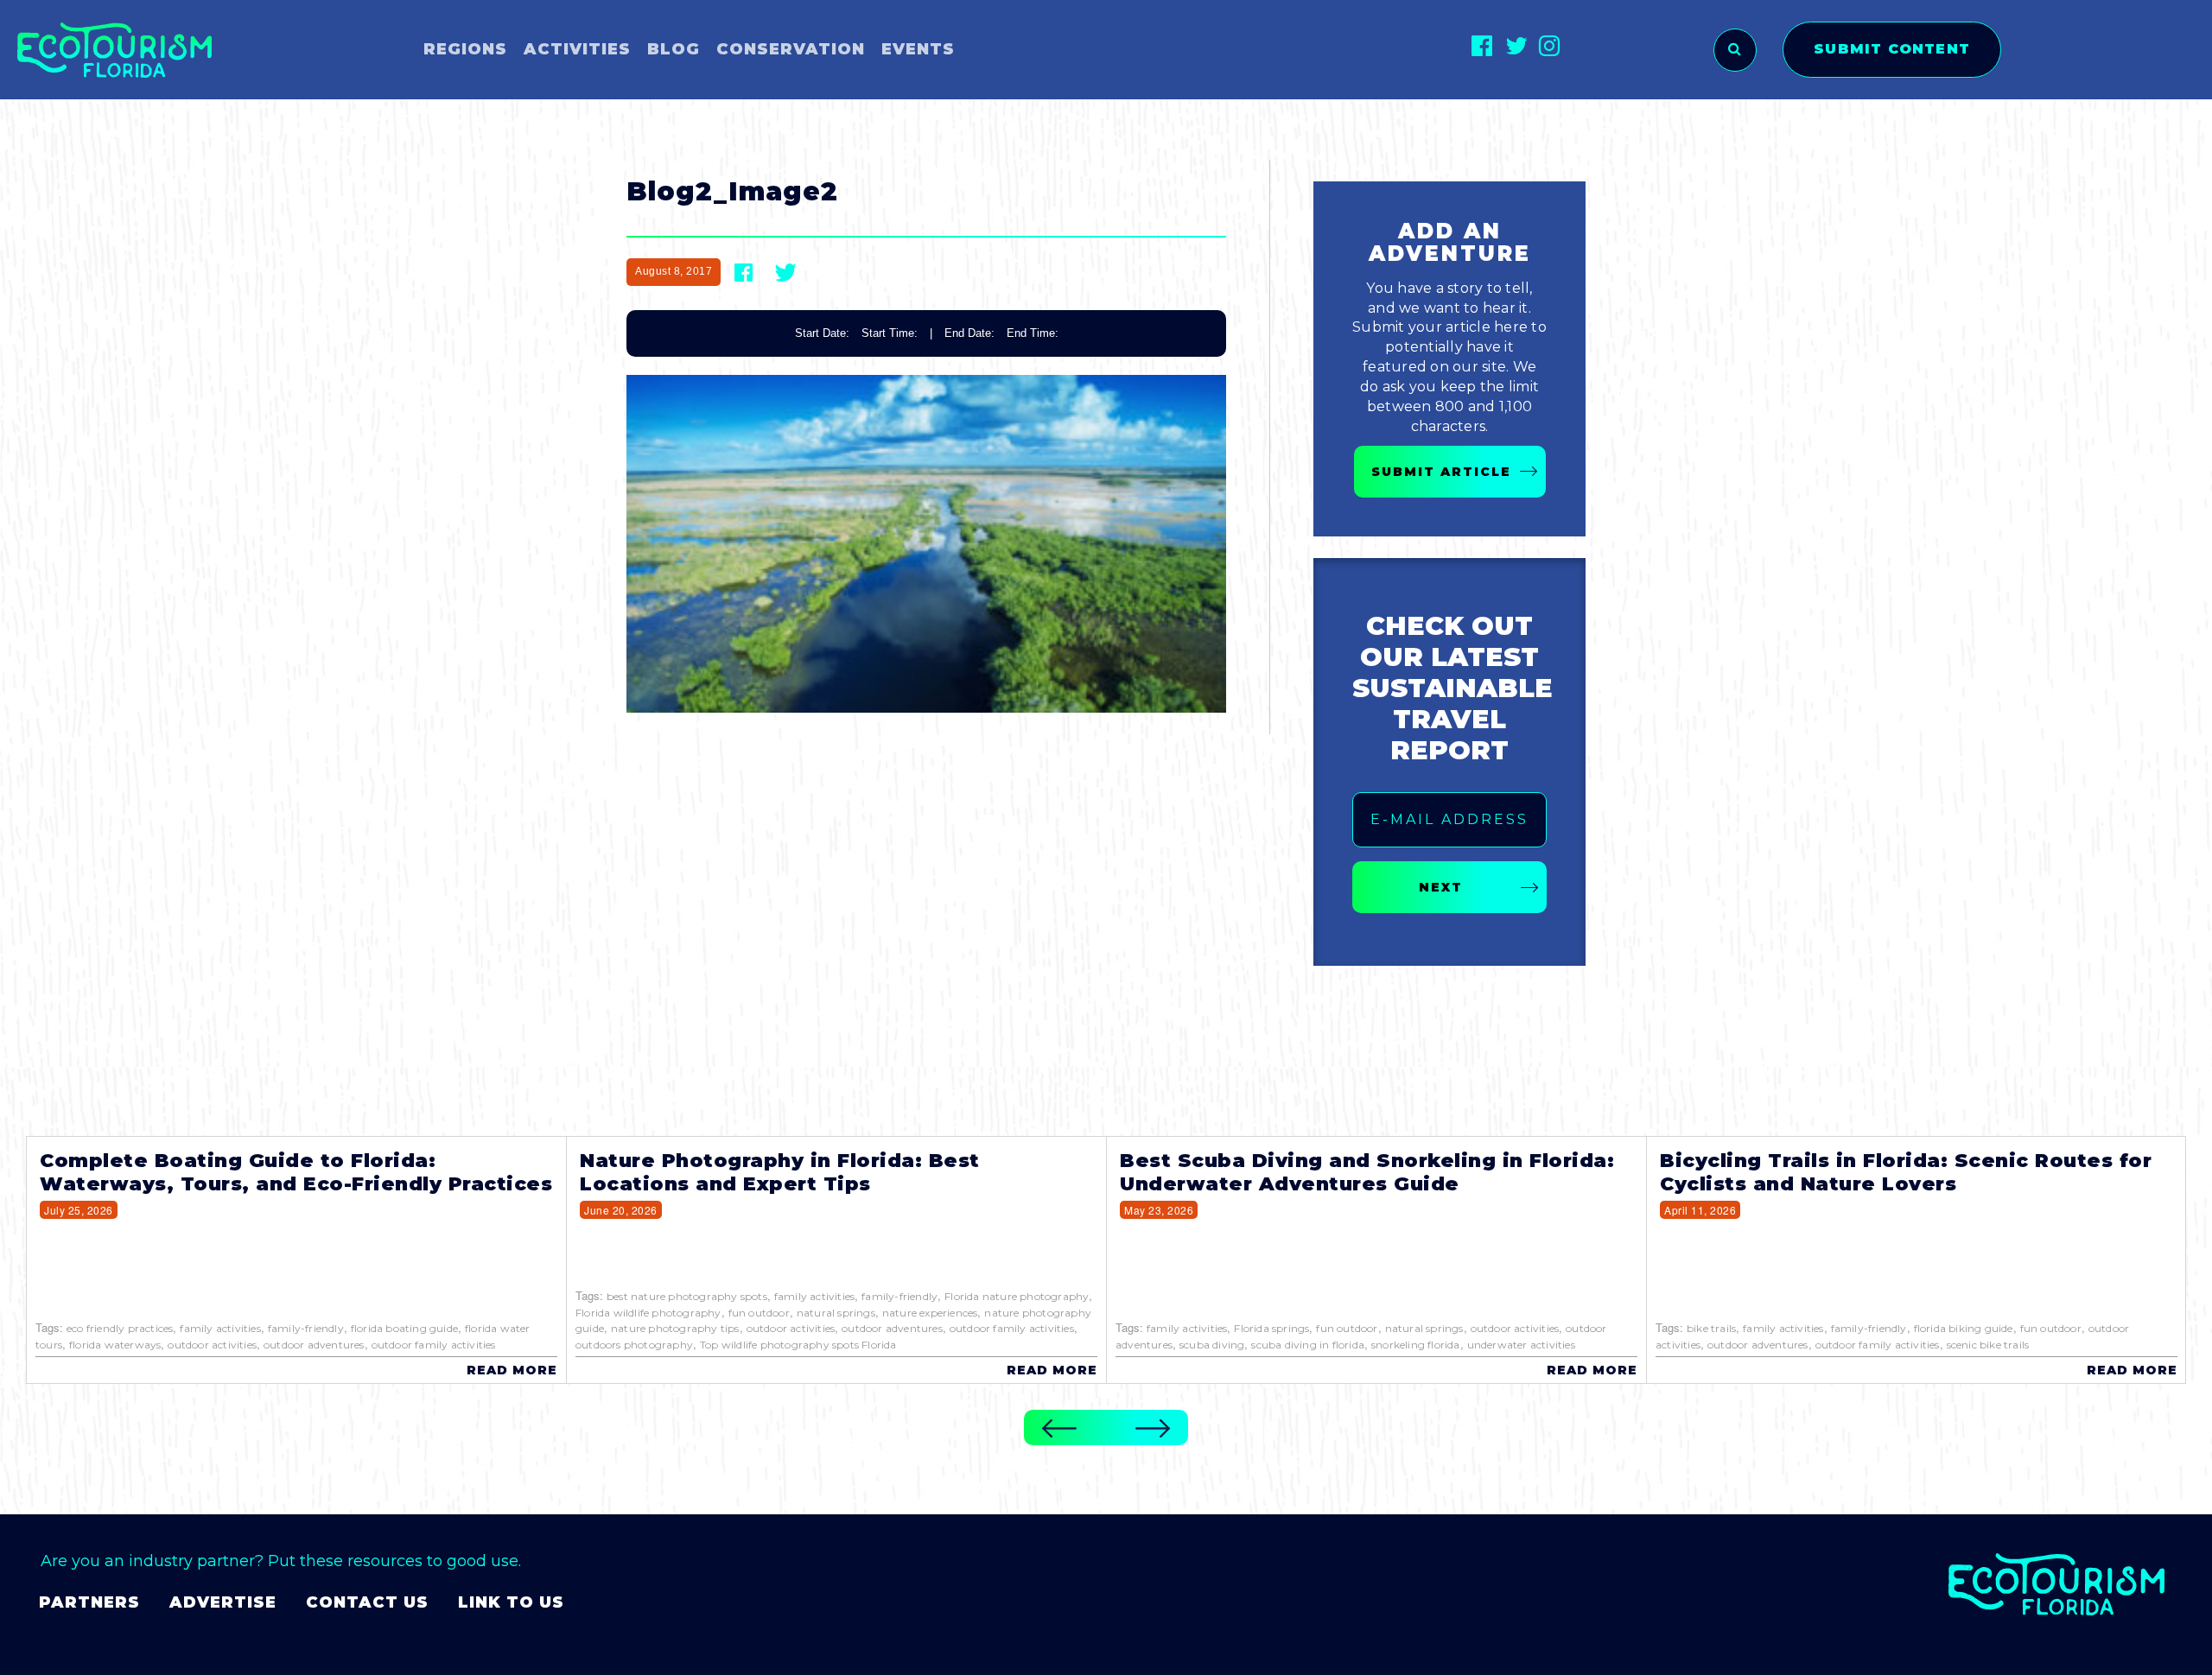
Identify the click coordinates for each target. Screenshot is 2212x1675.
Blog (674, 49)
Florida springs (1271, 1328)
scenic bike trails (1988, 1345)
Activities (577, 49)
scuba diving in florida (1308, 1345)
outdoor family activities (434, 1345)
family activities (220, 1328)
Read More (512, 1370)
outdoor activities (212, 1345)
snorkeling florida (1416, 1345)
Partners (89, 1602)
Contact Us (367, 1602)
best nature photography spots (687, 1296)
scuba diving (1212, 1345)
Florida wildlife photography (648, 1313)
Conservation (791, 49)
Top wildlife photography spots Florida (798, 1345)
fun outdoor (759, 1313)
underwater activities (1521, 1345)
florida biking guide (1964, 1328)
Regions (465, 49)
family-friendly (306, 1328)
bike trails (1711, 1328)
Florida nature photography (1017, 1296)
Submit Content (1892, 49)
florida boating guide (404, 1328)
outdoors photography (634, 1345)
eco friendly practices (120, 1328)
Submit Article (1441, 472)
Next (1441, 887)
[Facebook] (1482, 45)
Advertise (223, 1602)
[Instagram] (1550, 45)
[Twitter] (1516, 45)
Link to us (511, 1602)
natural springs (836, 1313)
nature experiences (930, 1313)
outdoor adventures (314, 1345)
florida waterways (115, 1345)
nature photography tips (675, 1328)
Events (918, 49)
